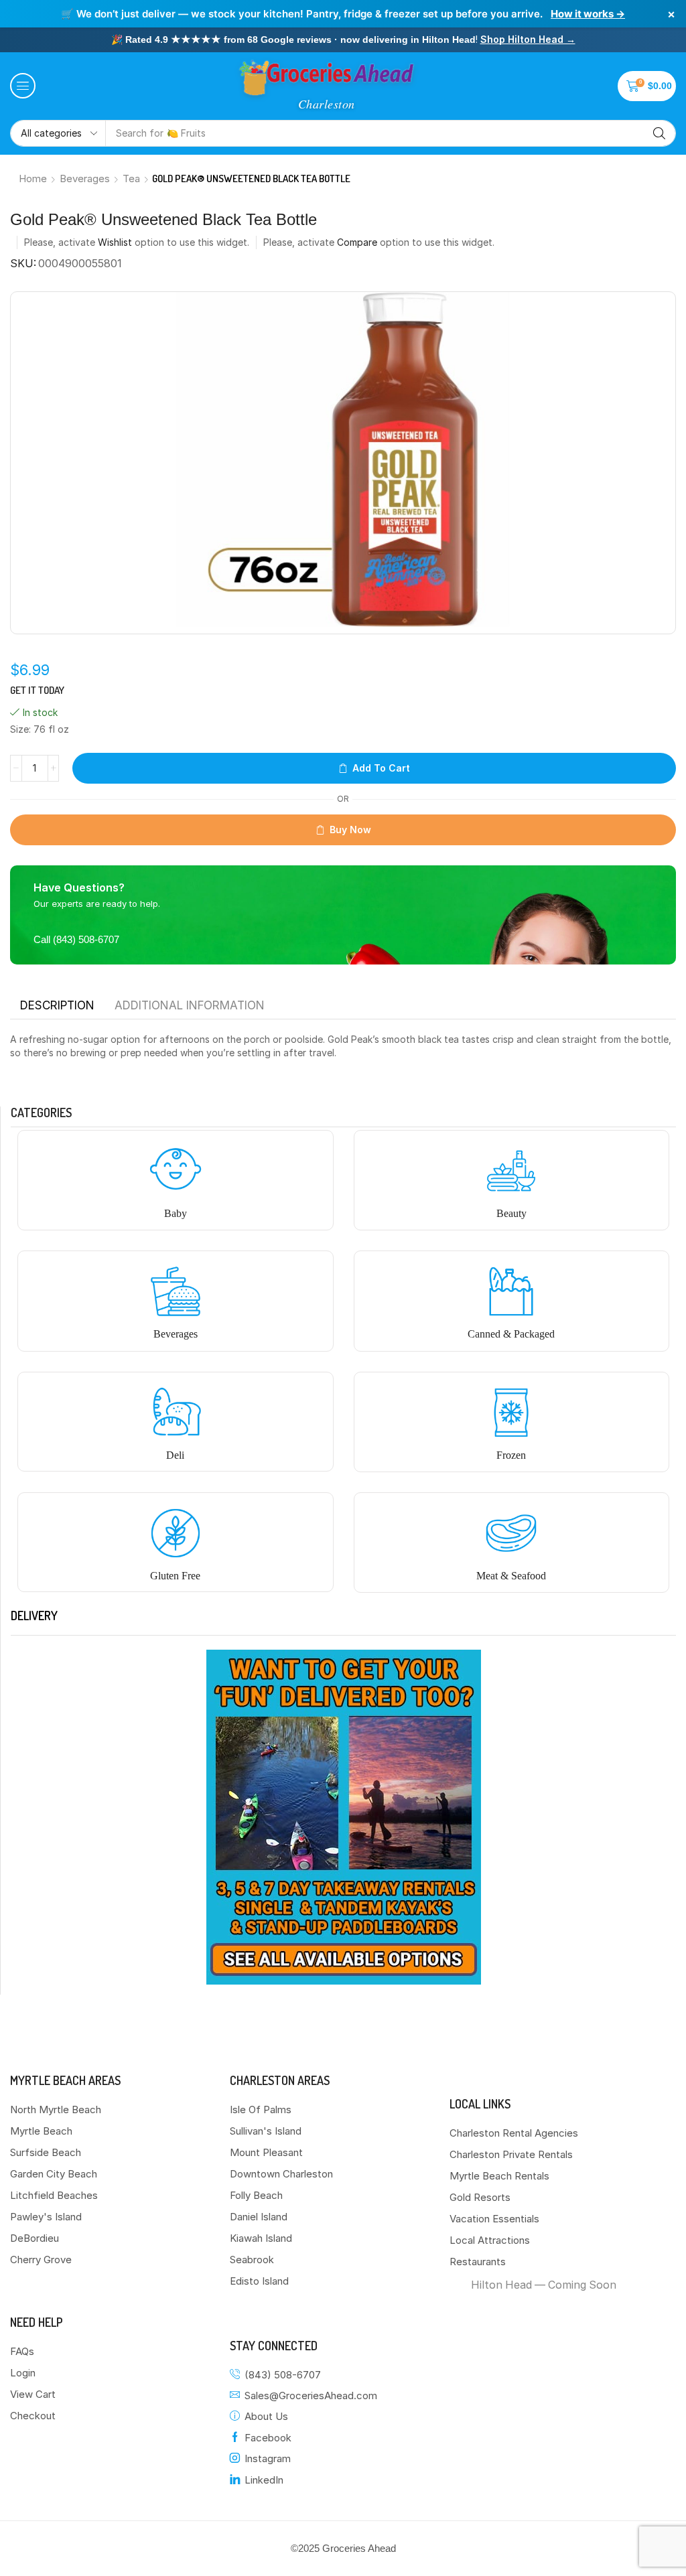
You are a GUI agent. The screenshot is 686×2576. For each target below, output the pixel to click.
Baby (176, 1213)
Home (33, 178)
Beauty (511, 1213)
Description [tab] (57, 1005)
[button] (23, 86)
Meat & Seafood (511, 1576)
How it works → (588, 14)
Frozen (511, 1455)
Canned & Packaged (511, 1334)
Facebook (268, 2438)
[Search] (659, 133)
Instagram (268, 2458)
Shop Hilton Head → (528, 39)
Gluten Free (175, 1576)
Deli (175, 1455)
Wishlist (115, 242)
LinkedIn (264, 2480)
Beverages (85, 178)
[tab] (57, 1005)
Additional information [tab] (190, 1005)
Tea (131, 178)
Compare (357, 242)
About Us (266, 2416)
